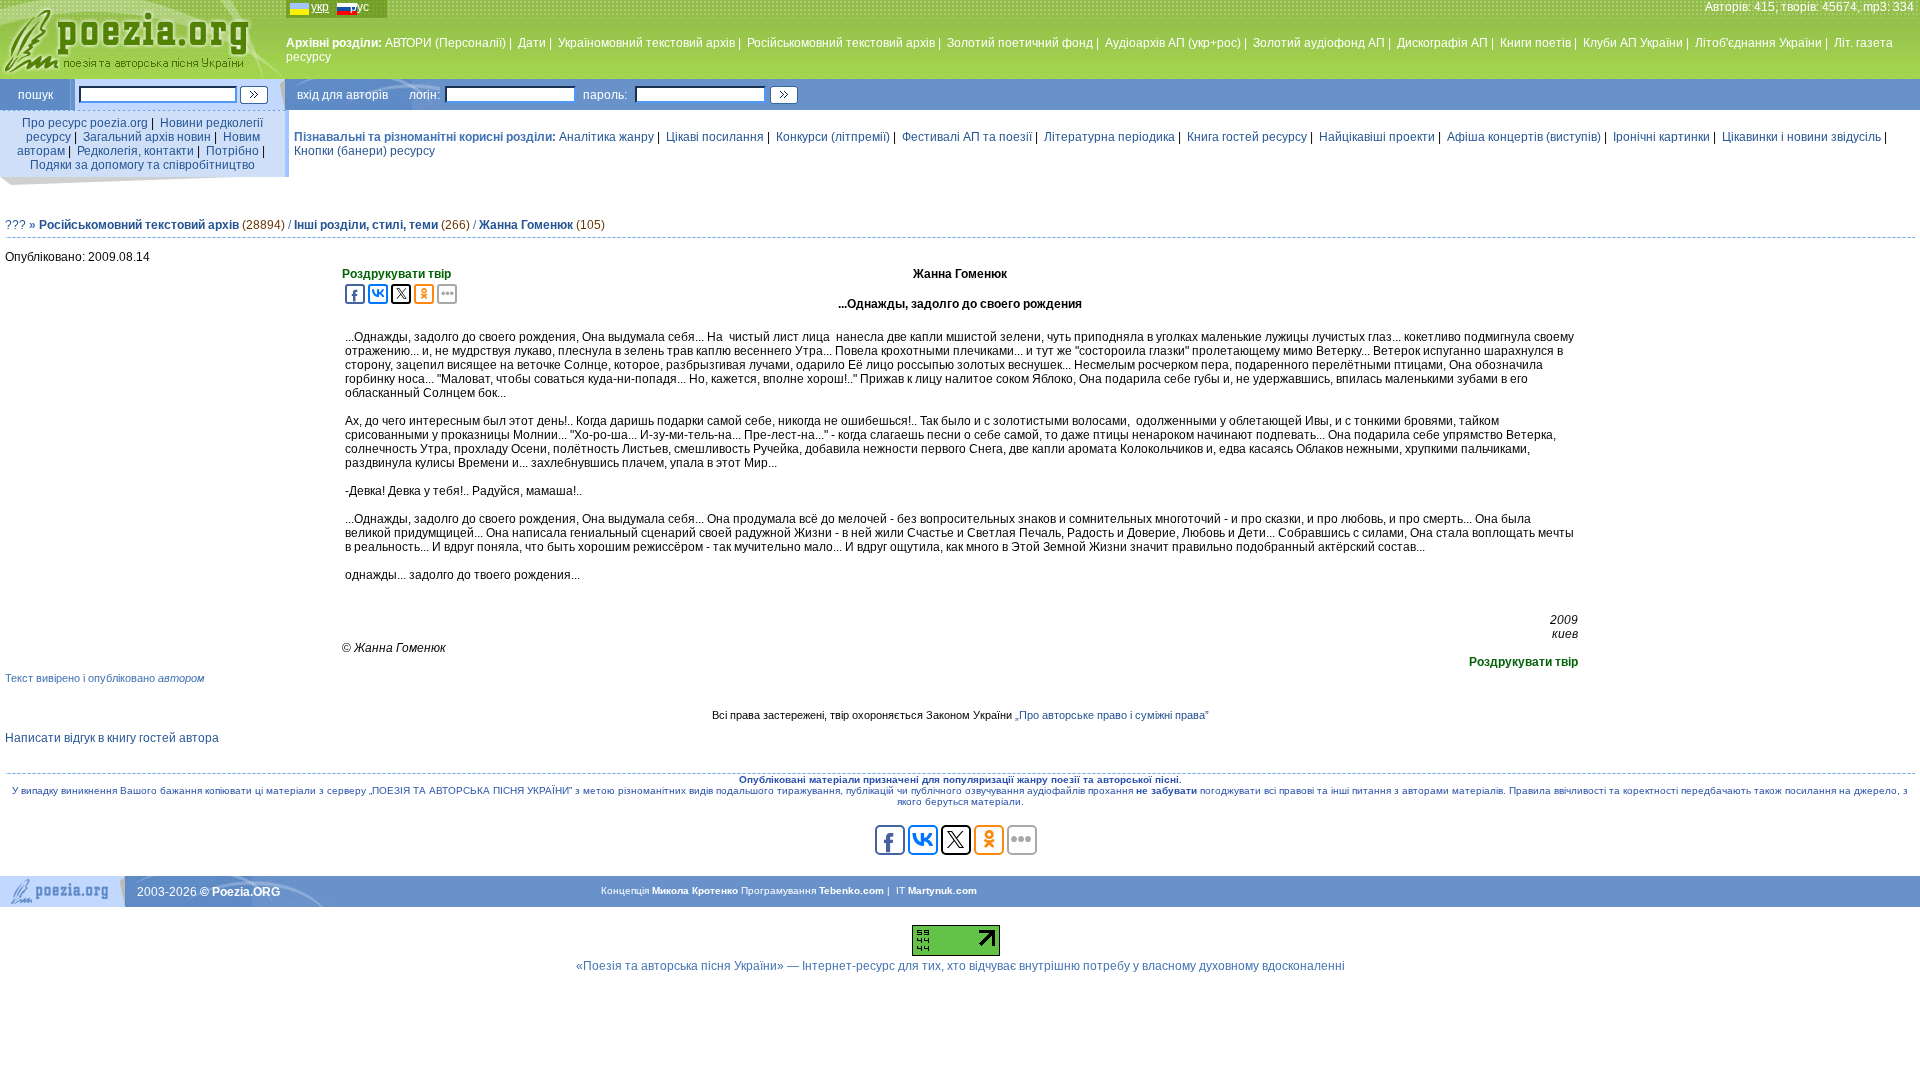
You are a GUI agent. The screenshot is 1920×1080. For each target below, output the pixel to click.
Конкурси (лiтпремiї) (833, 137)
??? (15, 225)
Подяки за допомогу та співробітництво (142, 165)
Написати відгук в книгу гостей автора (112, 738)
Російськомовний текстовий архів (841, 43)
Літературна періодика (1109, 137)
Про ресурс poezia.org (85, 123)
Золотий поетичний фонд (1020, 43)
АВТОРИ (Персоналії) (445, 43)
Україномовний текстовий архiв (646, 43)
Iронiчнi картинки (1661, 137)
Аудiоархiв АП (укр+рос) (1173, 43)
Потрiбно (232, 151)
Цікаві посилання (715, 137)
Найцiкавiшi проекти (1377, 137)
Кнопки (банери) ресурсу (364, 151)
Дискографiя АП (1442, 43)
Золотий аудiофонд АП (1319, 43)
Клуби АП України (1633, 43)
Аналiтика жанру (606, 137)
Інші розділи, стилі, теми (366, 225)
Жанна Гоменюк (526, 225)
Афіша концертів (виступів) (1524, 137)
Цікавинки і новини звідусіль (1801, 137)
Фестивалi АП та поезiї (967, 137)
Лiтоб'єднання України (1758, 43)
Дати (532, 43)
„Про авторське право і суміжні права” (1112, 715)
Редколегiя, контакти (135, 151)
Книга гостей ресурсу (1247, 137)
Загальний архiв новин (147, 137)
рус (359, 7)
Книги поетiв (1535, 43)
